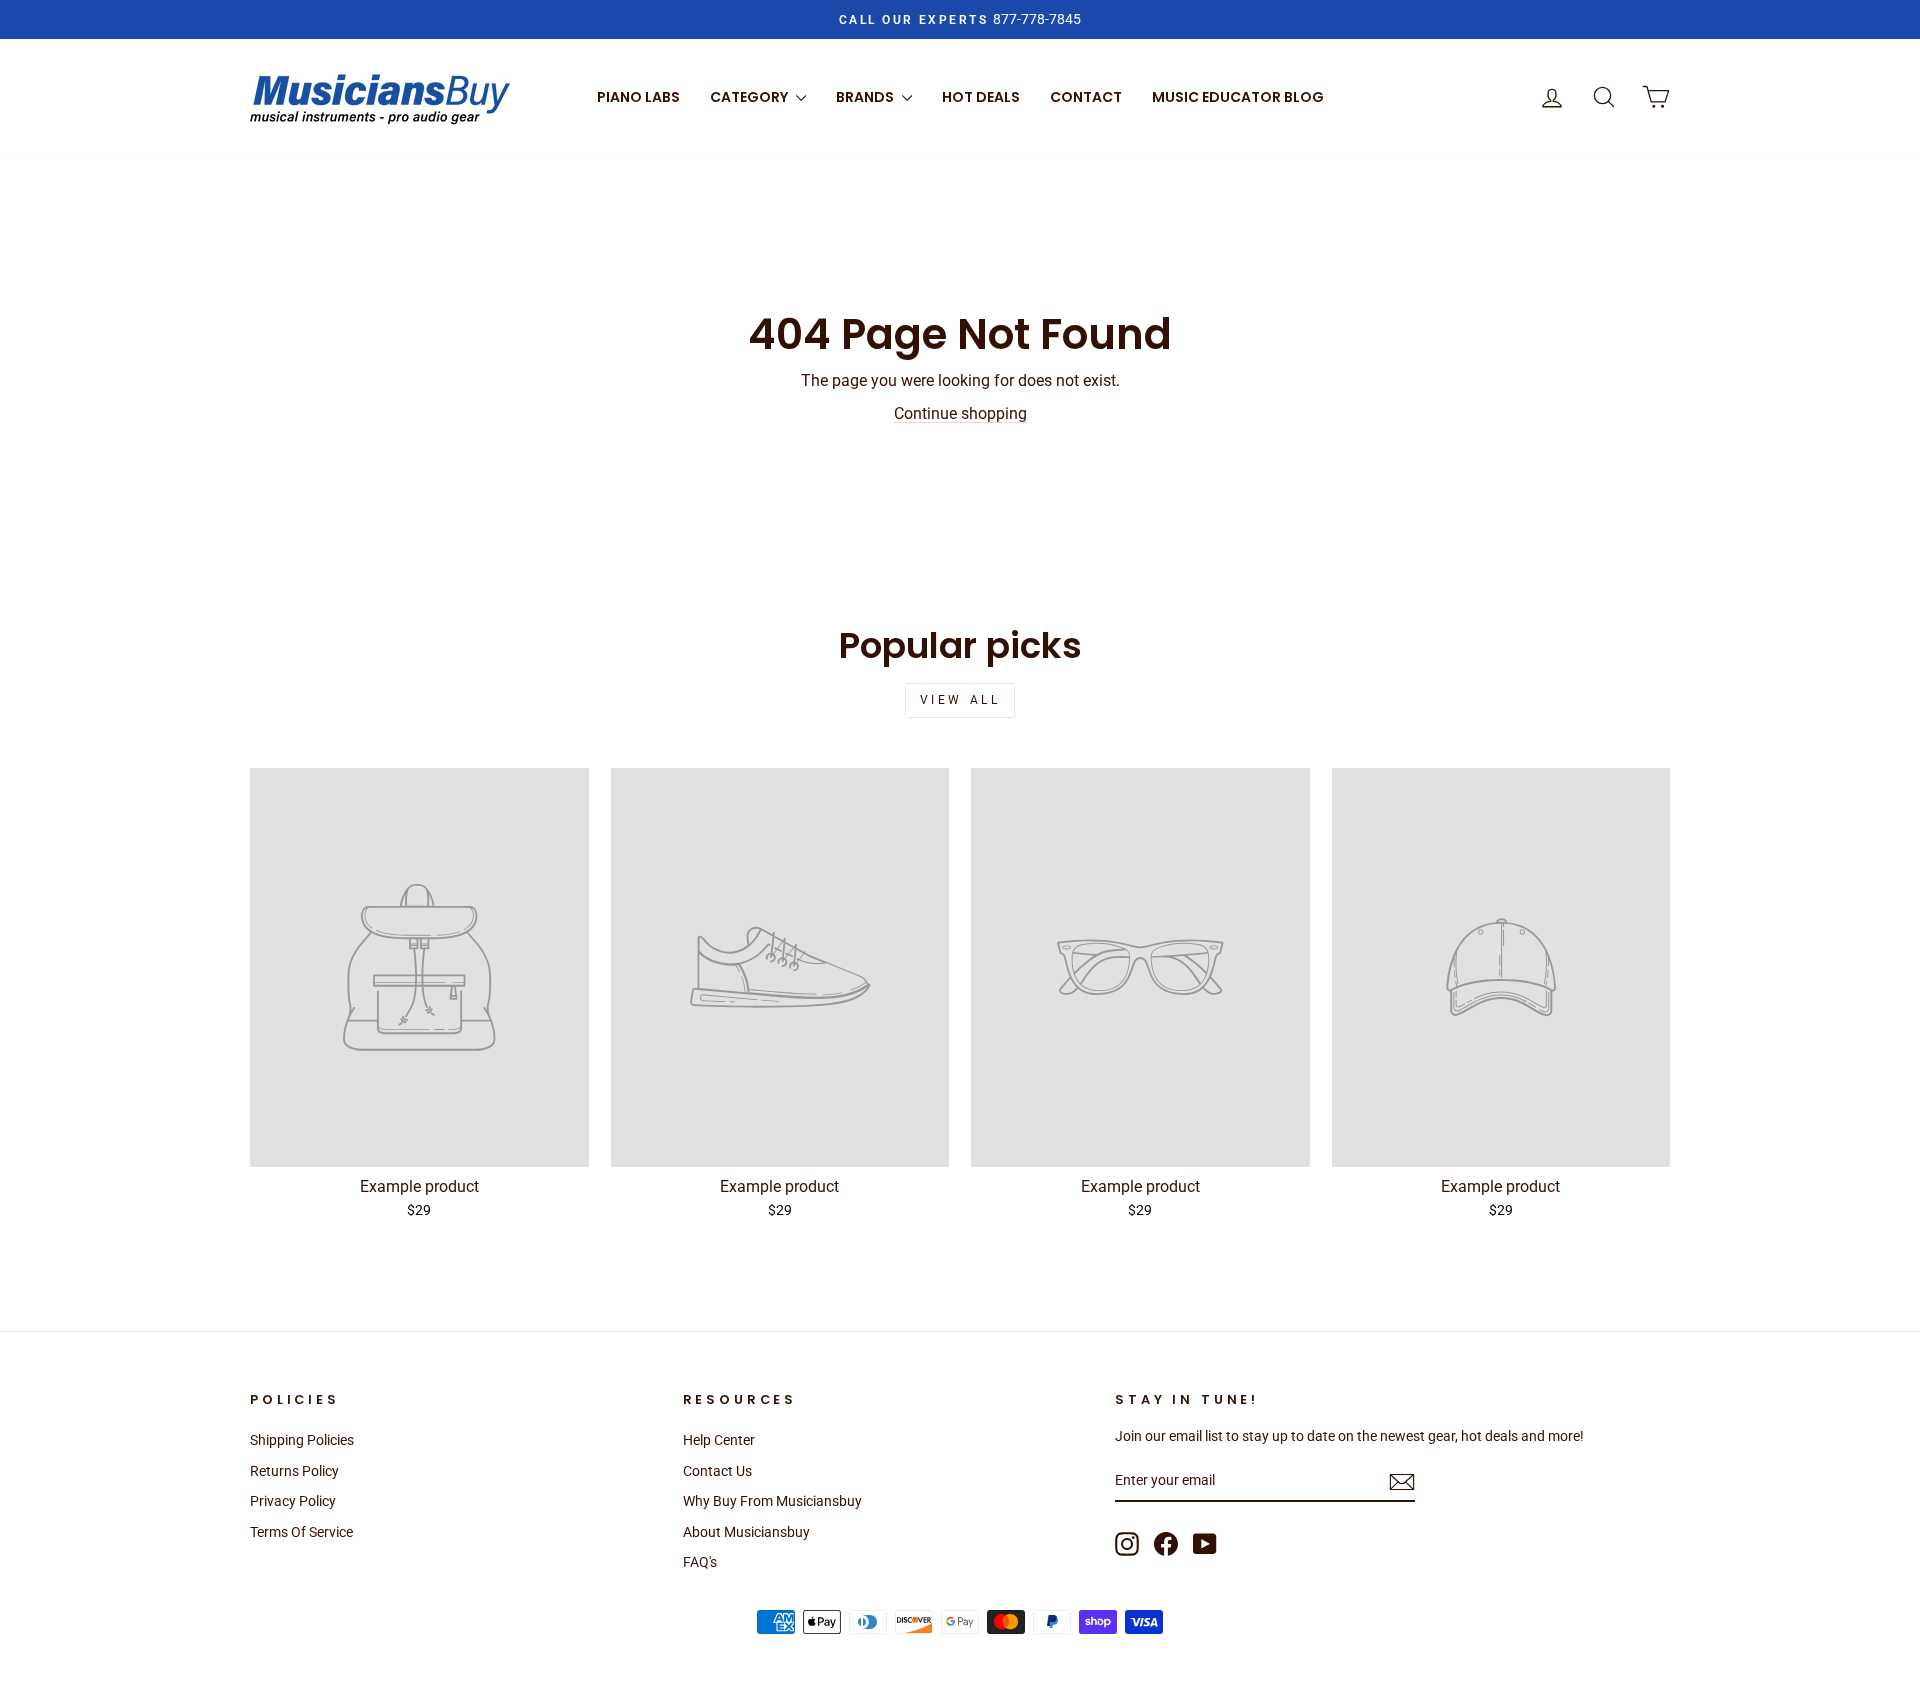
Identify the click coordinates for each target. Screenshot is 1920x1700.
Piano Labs (638, 97)
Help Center (719, 1440)
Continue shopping (960, 413)
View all (960, 700)
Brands (866, 97)
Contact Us (717, 1471)
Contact (1086, 97)
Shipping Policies (302, 1440)
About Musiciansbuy (746, 1532)
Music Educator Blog (1238, 97)
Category (750, 97)
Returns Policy (294, 1471)
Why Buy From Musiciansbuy (772, 1501)
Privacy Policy (293, 1501)
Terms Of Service (301, 1532)
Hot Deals (981, 97)
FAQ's (700, 1562)
